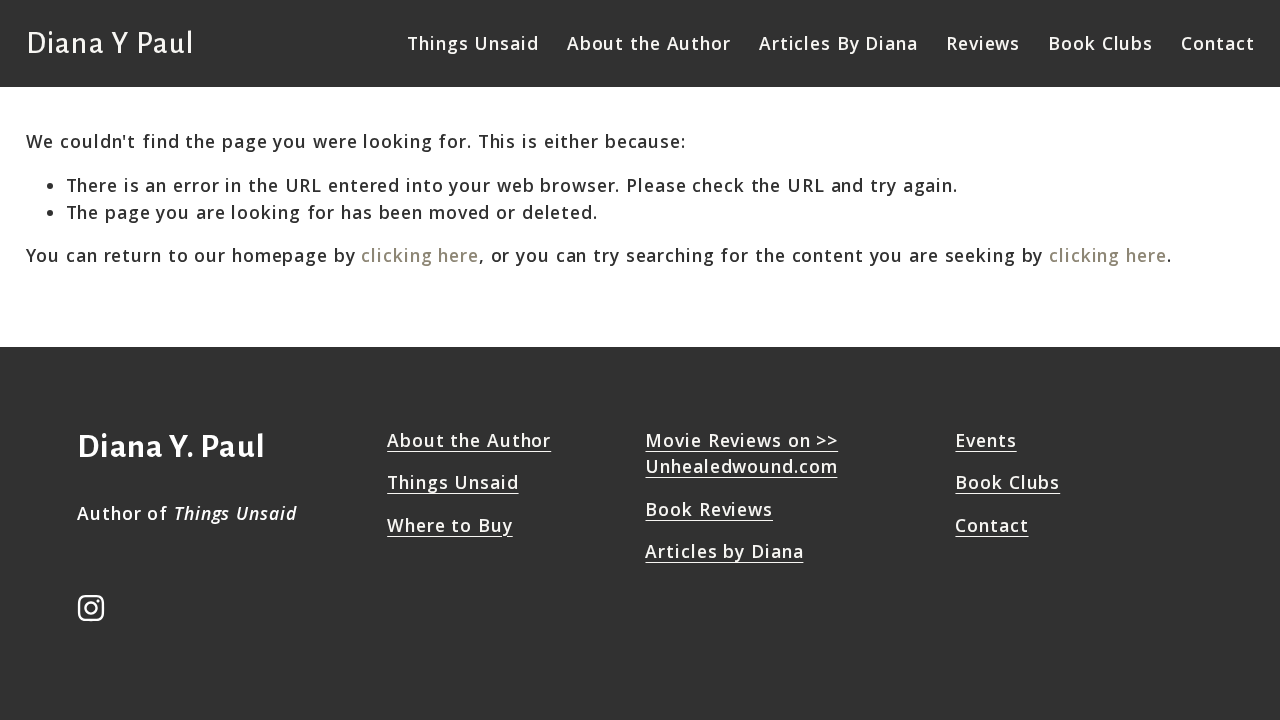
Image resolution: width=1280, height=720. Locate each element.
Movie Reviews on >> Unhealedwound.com (741, 453)
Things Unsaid (452, 482)
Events (985, 440)
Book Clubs (1100, 43)
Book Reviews (709, 509)
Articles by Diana (724, 551)
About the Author (649, 43)
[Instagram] (91, 608)
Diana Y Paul (110, 43)
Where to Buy (450, 525)
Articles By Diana (838, 43)
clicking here (419, 255)
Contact (1217, 43)
